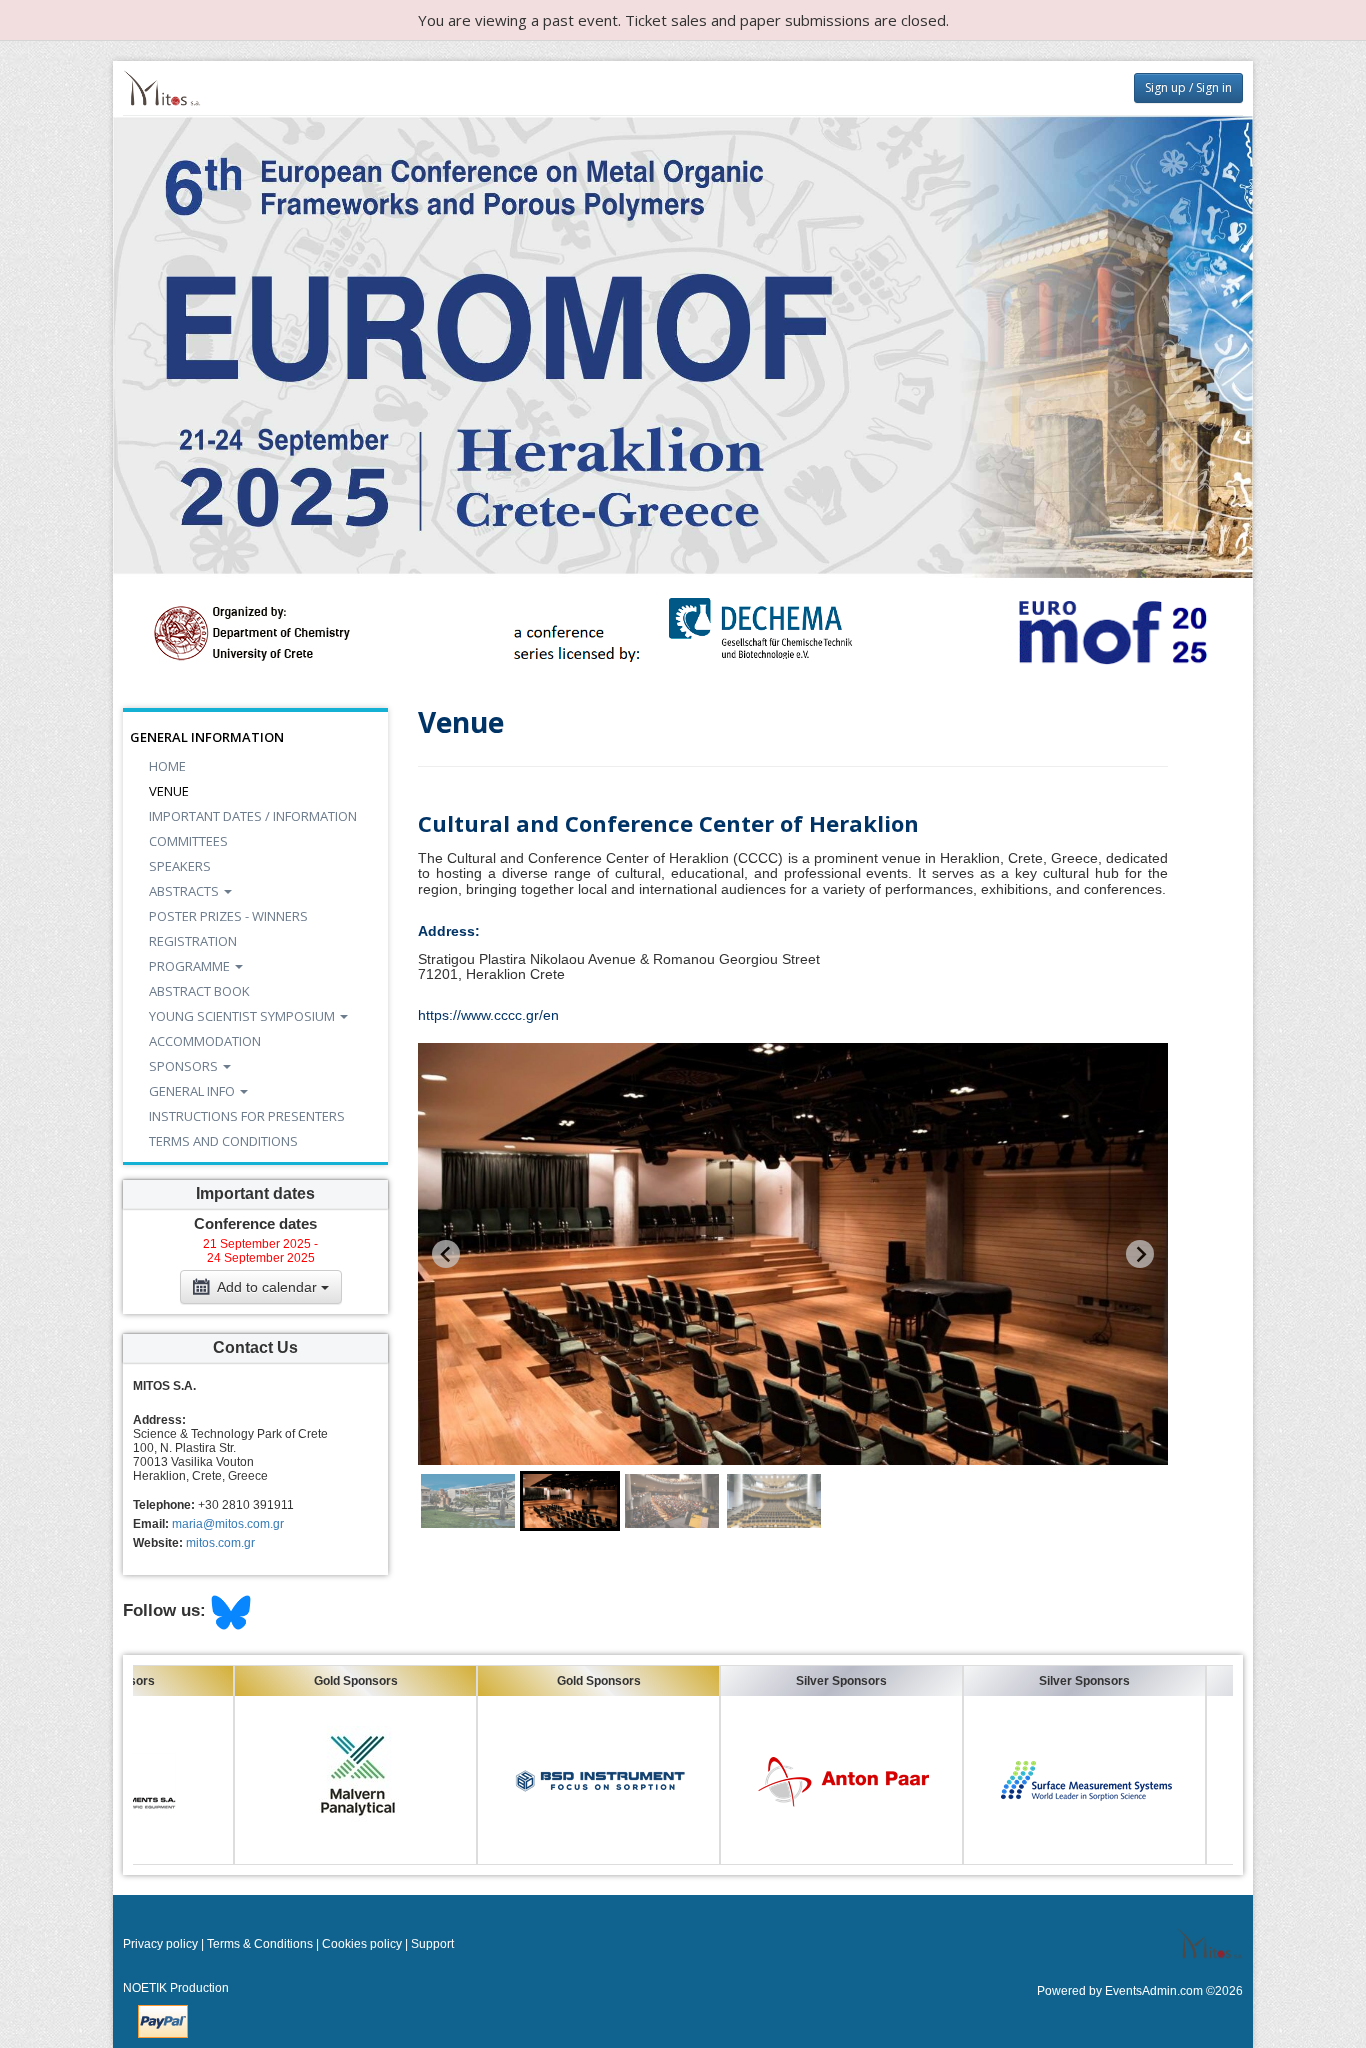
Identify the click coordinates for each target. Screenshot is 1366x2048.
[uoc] (255, 632)
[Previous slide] (446, 1254)
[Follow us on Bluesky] (231, 1612)
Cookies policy (362, 1944)
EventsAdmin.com (1154, 1991)
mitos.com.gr (220, 1543)
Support (432, 1944)
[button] (468, 1501)
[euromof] (1110, 632)
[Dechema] (683, 632)
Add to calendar (267, 1287)
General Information (207, 737)
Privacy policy (160, 1944)
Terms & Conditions (260, 1944)
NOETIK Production (176, 1988)
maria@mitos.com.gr (228, 1524)
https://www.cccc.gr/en (488, 1015)
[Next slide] (1140, 1254)
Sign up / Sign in (1188, 87)
